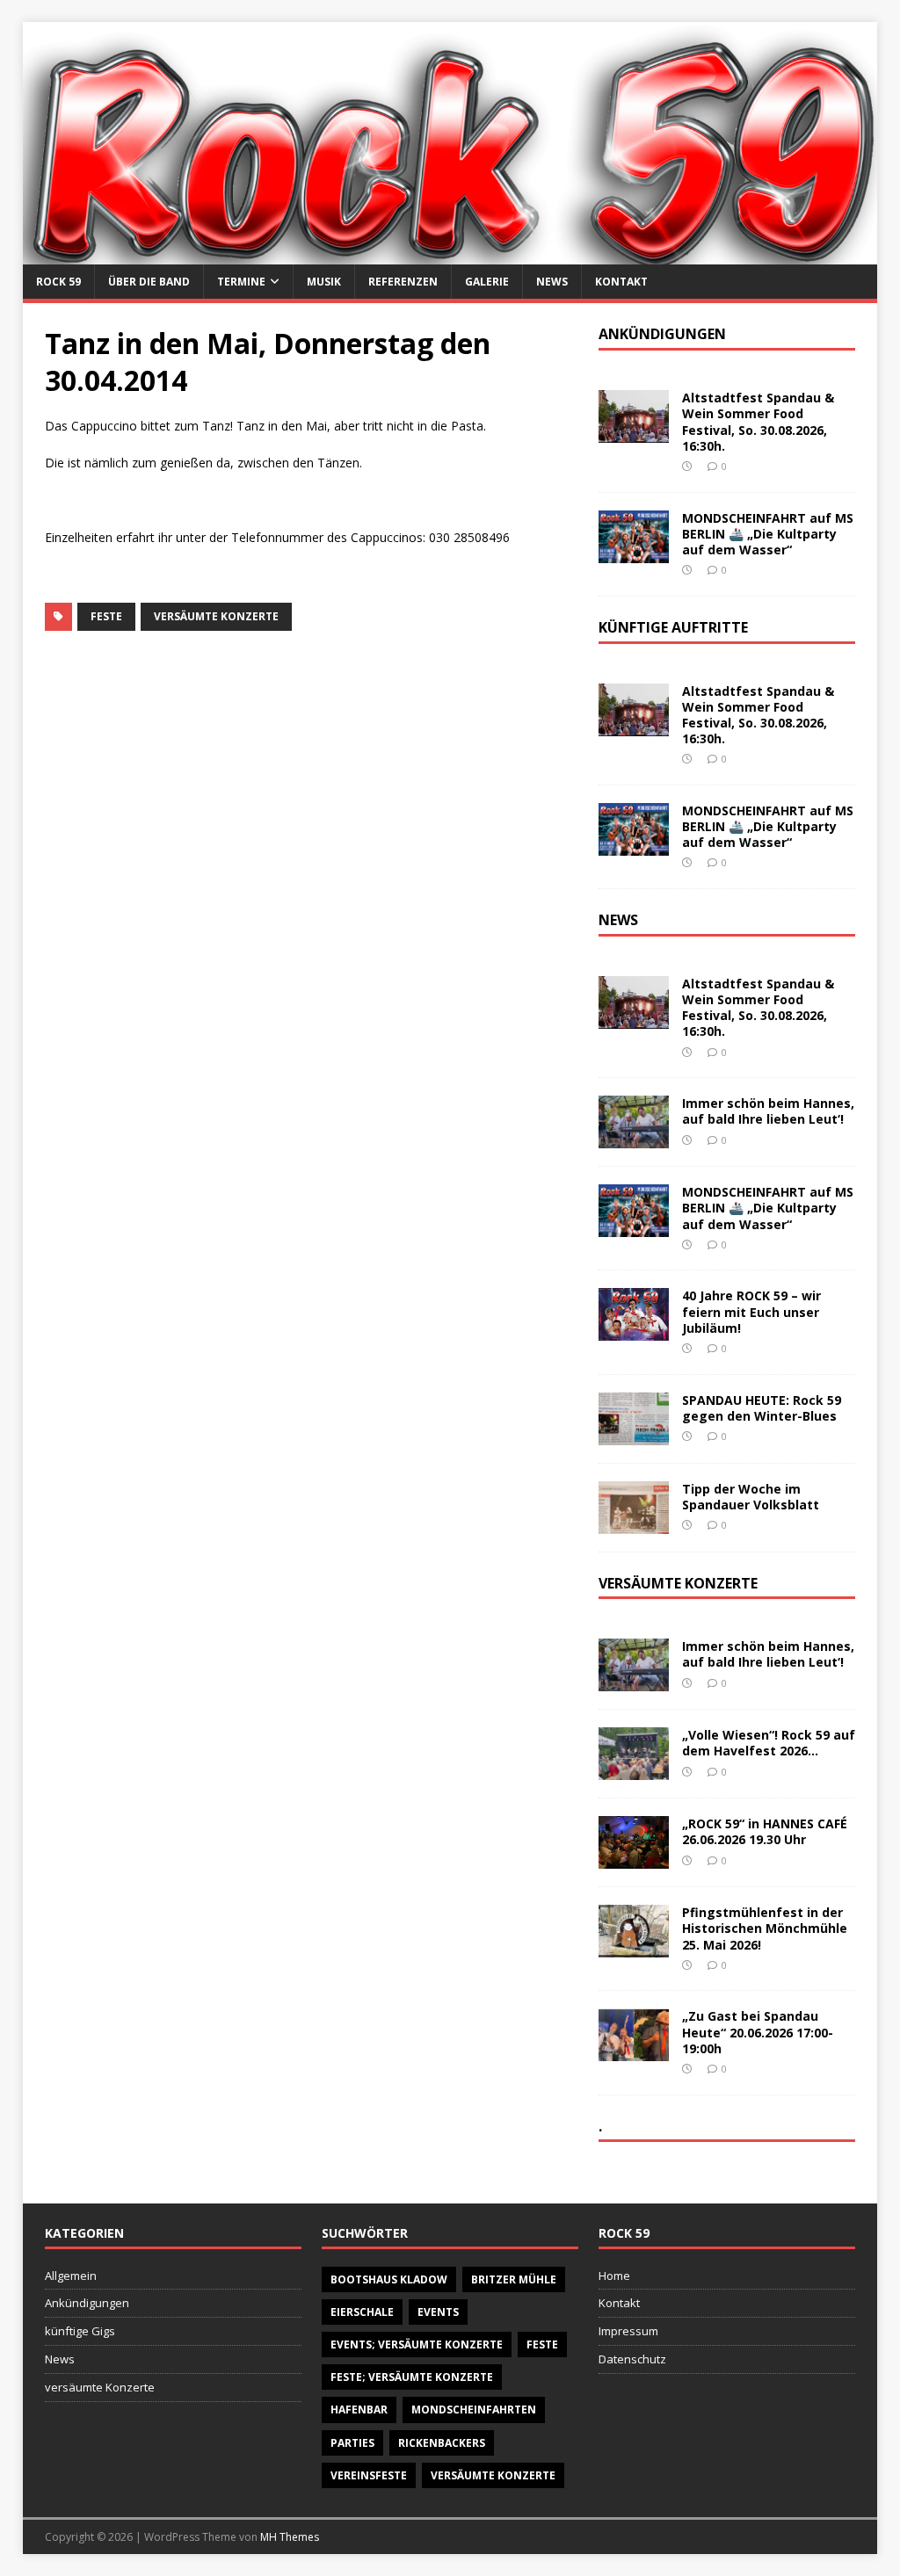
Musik (324, 282)
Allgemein (71, 2276)
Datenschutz (632, 2359)
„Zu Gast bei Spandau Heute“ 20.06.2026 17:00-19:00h (758, 2032)
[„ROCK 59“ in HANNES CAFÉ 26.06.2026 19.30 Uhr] (634, 1859)
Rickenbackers (442, 2443)
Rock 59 (58, 282)
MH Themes (290, 2537)
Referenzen (403, 282)
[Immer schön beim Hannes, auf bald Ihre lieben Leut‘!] (634, 1138)
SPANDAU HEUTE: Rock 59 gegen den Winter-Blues (762, 1408)
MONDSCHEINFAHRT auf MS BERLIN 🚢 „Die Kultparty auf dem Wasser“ (768, 534)
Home (614, 2276)
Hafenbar (359, 2410)
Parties (352, 2443)
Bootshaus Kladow (389, 2279)
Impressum (628, 2331)
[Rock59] (450, 254)
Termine (241, 282)
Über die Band (149, 282)
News (552, 282)
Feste (106, 616)
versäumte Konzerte (216, 616)
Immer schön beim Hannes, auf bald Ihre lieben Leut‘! (768, 1111)
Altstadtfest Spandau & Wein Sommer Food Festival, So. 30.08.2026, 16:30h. (758, 422)
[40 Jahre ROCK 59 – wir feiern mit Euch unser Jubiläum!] (634, 1331)
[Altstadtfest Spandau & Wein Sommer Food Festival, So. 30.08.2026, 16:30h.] (634, 433)
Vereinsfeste (369, 2475)
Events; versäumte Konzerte (417, 2344)
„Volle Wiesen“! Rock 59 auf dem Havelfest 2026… (769, 1743)
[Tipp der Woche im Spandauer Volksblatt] (634, 1523)
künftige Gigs (80, 2331)
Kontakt (621, 282)
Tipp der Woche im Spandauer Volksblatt (751, 1497)
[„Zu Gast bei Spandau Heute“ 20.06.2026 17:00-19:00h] (634, 2051)
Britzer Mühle (514, 2279)
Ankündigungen (87, 2303)
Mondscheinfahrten (474, 2410)
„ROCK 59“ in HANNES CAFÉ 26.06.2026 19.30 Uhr (765, 1831)
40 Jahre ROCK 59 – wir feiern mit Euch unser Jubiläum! (751, 1311)
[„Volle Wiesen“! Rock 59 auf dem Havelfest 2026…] (634, 1770)
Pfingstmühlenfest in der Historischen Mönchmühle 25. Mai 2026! (765, 1928)
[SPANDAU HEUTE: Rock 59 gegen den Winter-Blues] (634, 1434)
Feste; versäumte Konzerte (412, 2377)
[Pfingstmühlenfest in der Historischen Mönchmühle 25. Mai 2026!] (634, 1947)
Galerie (487, 282)
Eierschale (362, 2312)
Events (438, 2312)
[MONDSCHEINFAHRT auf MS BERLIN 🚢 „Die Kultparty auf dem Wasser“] (634, 552)
